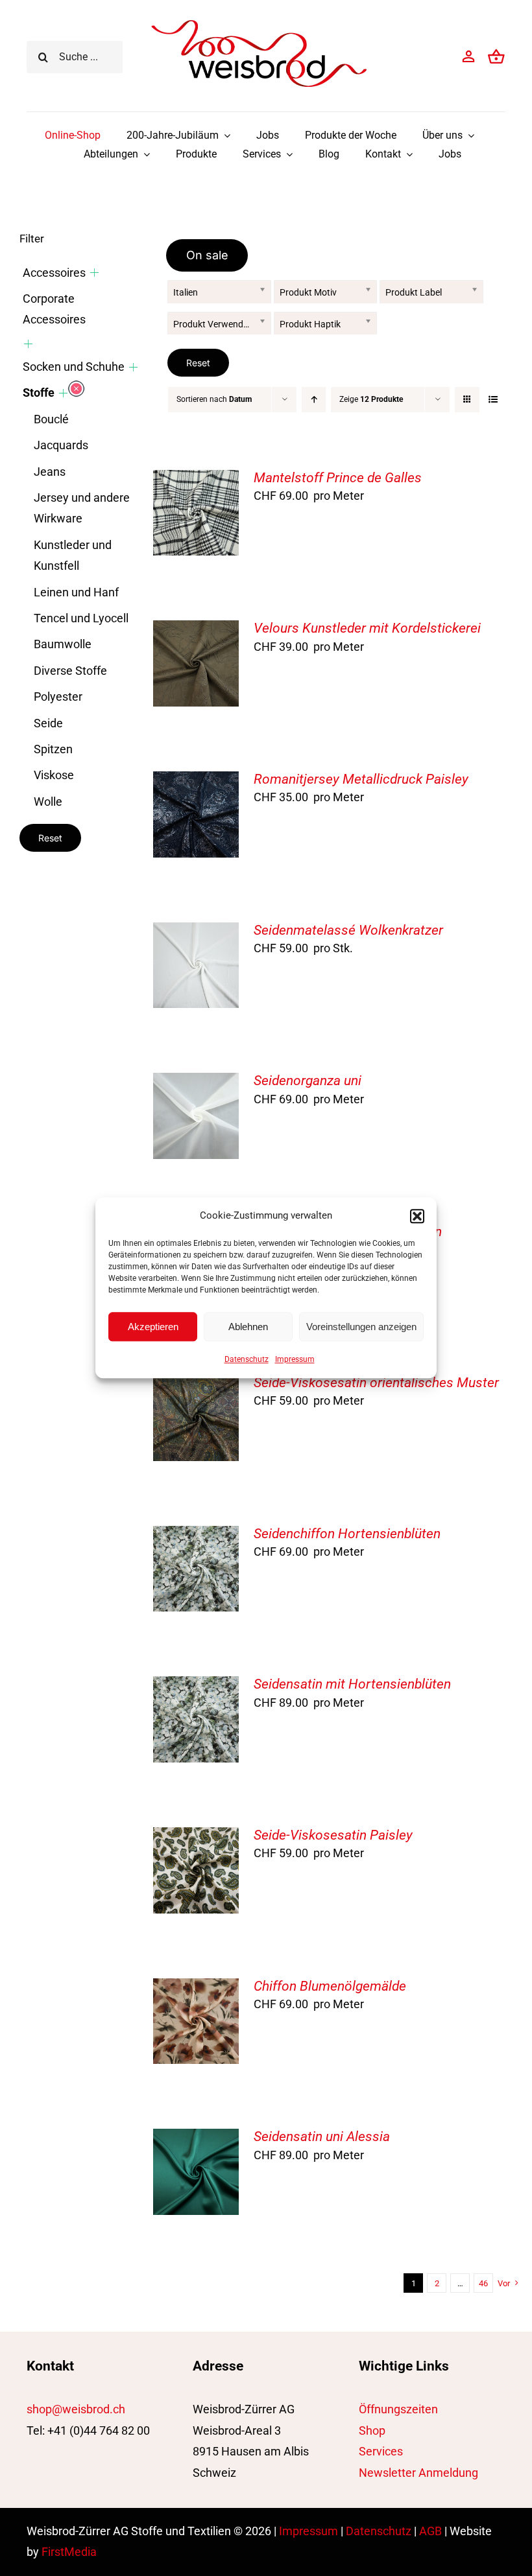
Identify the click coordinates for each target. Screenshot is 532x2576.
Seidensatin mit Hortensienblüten (352, 1684)
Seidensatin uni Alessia (322, 2137)
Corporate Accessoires (54, 309)
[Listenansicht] (493, 400)
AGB (430, 2531)
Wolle (48, 802)
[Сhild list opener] (94, 273)
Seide (48, 723)
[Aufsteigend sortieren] (314, 400)
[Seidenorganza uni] (196, 1083)
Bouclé (51, 419)
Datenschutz (247, 1359)
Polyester (58, 697)
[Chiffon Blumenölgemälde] (196, 1988)
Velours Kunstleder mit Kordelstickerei (367, 628)
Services (381, 2451)
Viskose (54, 775)
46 (483, 2283)
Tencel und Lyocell (81, 618)
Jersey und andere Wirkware (82, 508)
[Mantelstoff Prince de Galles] (196, 480)
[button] (417, 1216)
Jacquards (61, 445)
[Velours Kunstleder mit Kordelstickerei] (196, 630)
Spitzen (53, 749)
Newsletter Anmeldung (418, 2473)
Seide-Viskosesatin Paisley (333, 1835)
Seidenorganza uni (308, 1081)
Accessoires (54, 273)
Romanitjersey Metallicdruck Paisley (361, 779)
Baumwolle (63, 644)
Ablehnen (248, 1327)
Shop (372, 2430)
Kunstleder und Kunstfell (73, 555)
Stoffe (39, 392)
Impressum (295, 1359)
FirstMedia (69, 2552)
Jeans (50, 472)
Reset (198, 363)
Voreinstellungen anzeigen (361, 1327)
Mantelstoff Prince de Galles (338, 478)
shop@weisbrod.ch (76, 2409)
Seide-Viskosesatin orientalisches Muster (376, 1383)
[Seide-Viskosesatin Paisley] (196, 1837)
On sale (207, 255)
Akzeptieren (153, 1327)
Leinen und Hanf (76, 592)
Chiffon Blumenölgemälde (330, 1986)
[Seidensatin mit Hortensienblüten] (196, 1686)
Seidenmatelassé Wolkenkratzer (348, 930)
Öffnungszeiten (398, 2409)
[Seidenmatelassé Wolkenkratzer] (196, 932)
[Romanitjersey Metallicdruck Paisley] (196, 781)
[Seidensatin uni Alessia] (196, 2139)
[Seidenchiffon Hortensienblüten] (196, 1536)
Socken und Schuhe (74, 367)
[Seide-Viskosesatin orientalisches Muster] (196, 1385)
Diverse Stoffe (70, 671)
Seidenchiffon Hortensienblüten (347, 1534)
